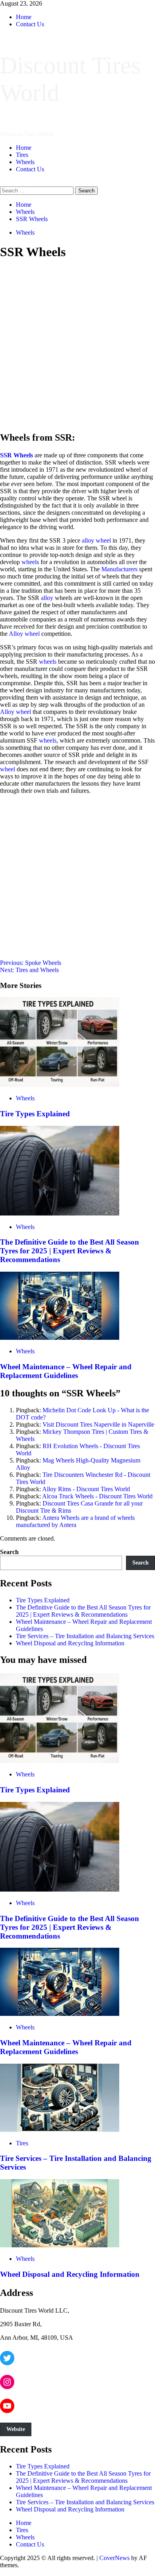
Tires (22, 155)
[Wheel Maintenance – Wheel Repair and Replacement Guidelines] (60, 1338)
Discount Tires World (27, 134)
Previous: (31, 963)
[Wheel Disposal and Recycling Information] (60, 2245)
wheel (8, 769)
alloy (47, 598)
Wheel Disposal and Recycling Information (70, 1643)
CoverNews (114, 2558)
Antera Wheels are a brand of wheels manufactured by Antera (75, 1521)
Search (9, 1552)
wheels (30, 562)
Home (24, 17)
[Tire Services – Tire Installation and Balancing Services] (60, 2130)
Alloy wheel (24, 634)
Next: (29, 970)
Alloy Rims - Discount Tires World (86, 1489)
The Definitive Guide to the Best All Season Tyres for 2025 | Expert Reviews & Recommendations (70, 1251)
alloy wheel (96, 540)
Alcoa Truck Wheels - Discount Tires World (97, 1496)
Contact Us (30, 24)
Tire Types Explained (35, 1114)
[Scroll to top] (2, 2572)
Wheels (25, 162)
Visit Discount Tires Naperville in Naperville (98, 1424)
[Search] (2, 183)
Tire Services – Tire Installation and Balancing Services (85, 1636)
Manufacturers (119, 569)
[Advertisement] (77, 346)
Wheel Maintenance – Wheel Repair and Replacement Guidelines (66, 1371)
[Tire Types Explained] (60, 1085)
